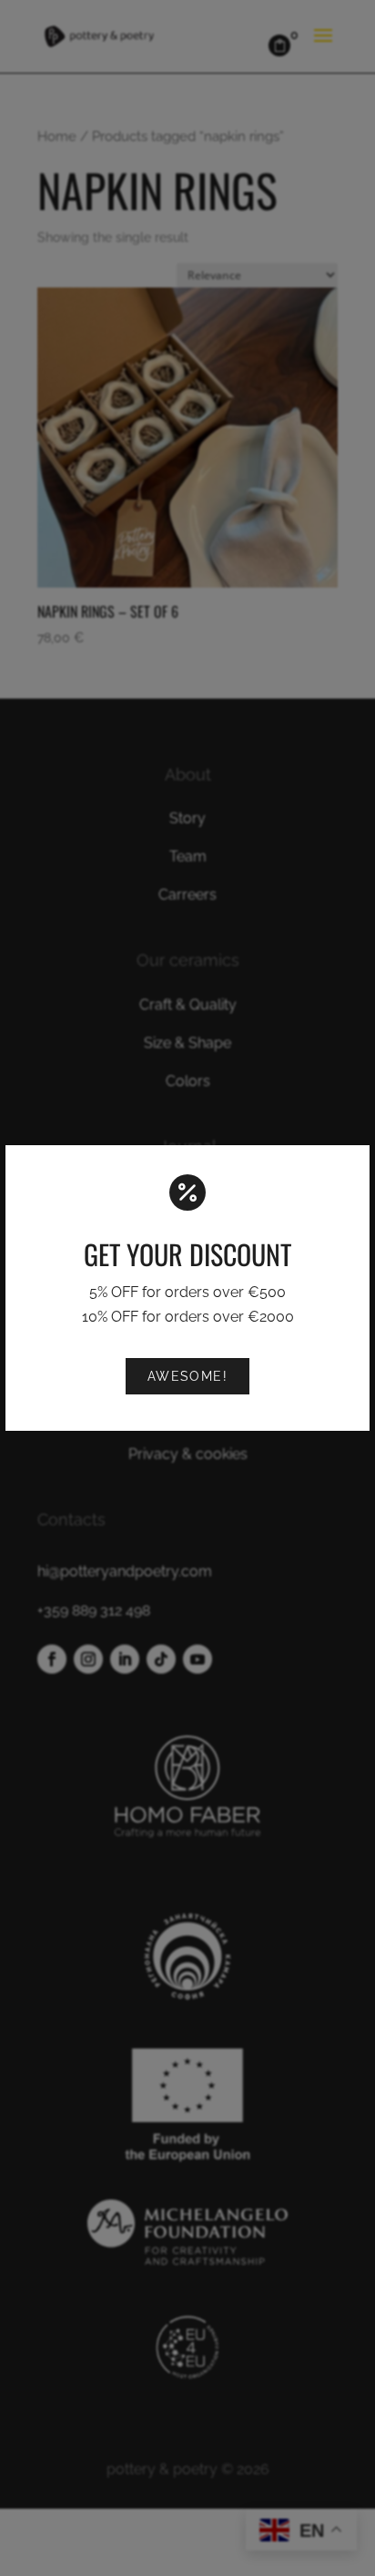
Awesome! (188, 1376)
